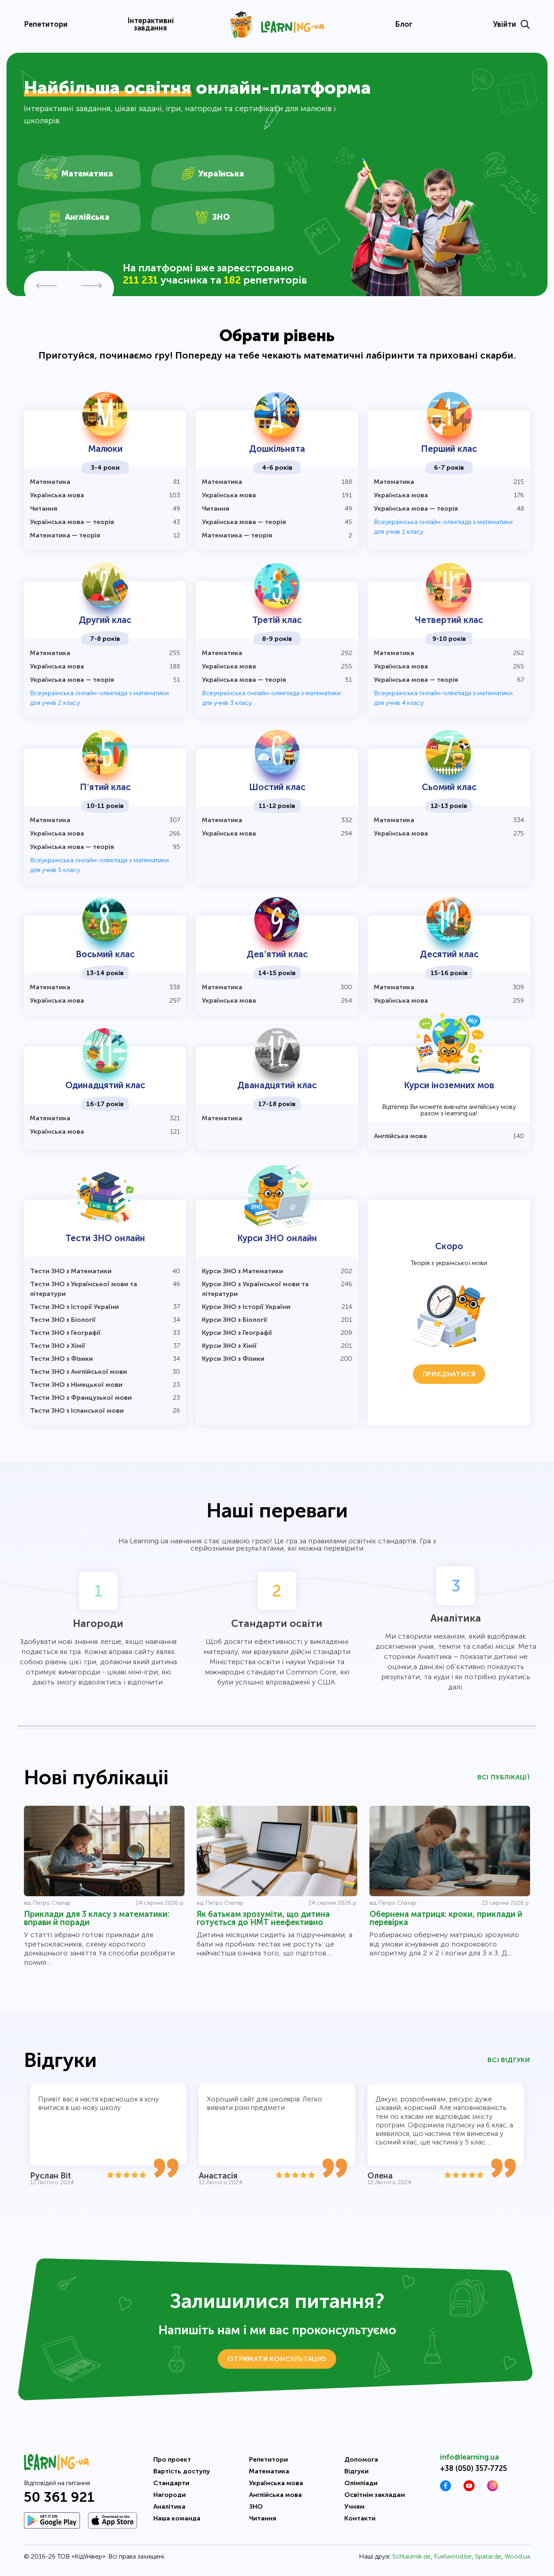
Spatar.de (488, 2556)
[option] (277, 174)
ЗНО (256, 2506)
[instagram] (493, 2489)
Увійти (505, 24)
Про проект (172, 2459)
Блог (404, 24)
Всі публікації (504, 1777)
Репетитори (46, 24)
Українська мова (276, 2483)
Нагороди (170, 2495)
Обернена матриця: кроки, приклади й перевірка (446, 1918)
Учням (354, 2506)
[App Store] (113, 2520)
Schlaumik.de (411, 2556)
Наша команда (177, 2518)
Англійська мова (275, 2495)
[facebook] (446, 2489)
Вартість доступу (182, 2471)
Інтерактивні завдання (151, 24)
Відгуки (356, 2471)
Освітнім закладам (375, 2495)
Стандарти (171, 2483)
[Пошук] (525, 24)
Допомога (361, 2459)
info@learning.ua (469, 2457)
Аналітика (169, 2506)
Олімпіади (361, 2483)
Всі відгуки (509, 2060)
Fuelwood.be (453, 2556)
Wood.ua (517, 2556)
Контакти (360, 2518)
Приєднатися (449, 1374)
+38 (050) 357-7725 (473, 2469)
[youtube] (469, 2489)
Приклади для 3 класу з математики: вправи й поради (97, 1918)
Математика (269, 2471)
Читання (263, 2518)
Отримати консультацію (277, 2359)
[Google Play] (52, 2520)
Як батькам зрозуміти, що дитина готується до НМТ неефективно (263, 1918)
